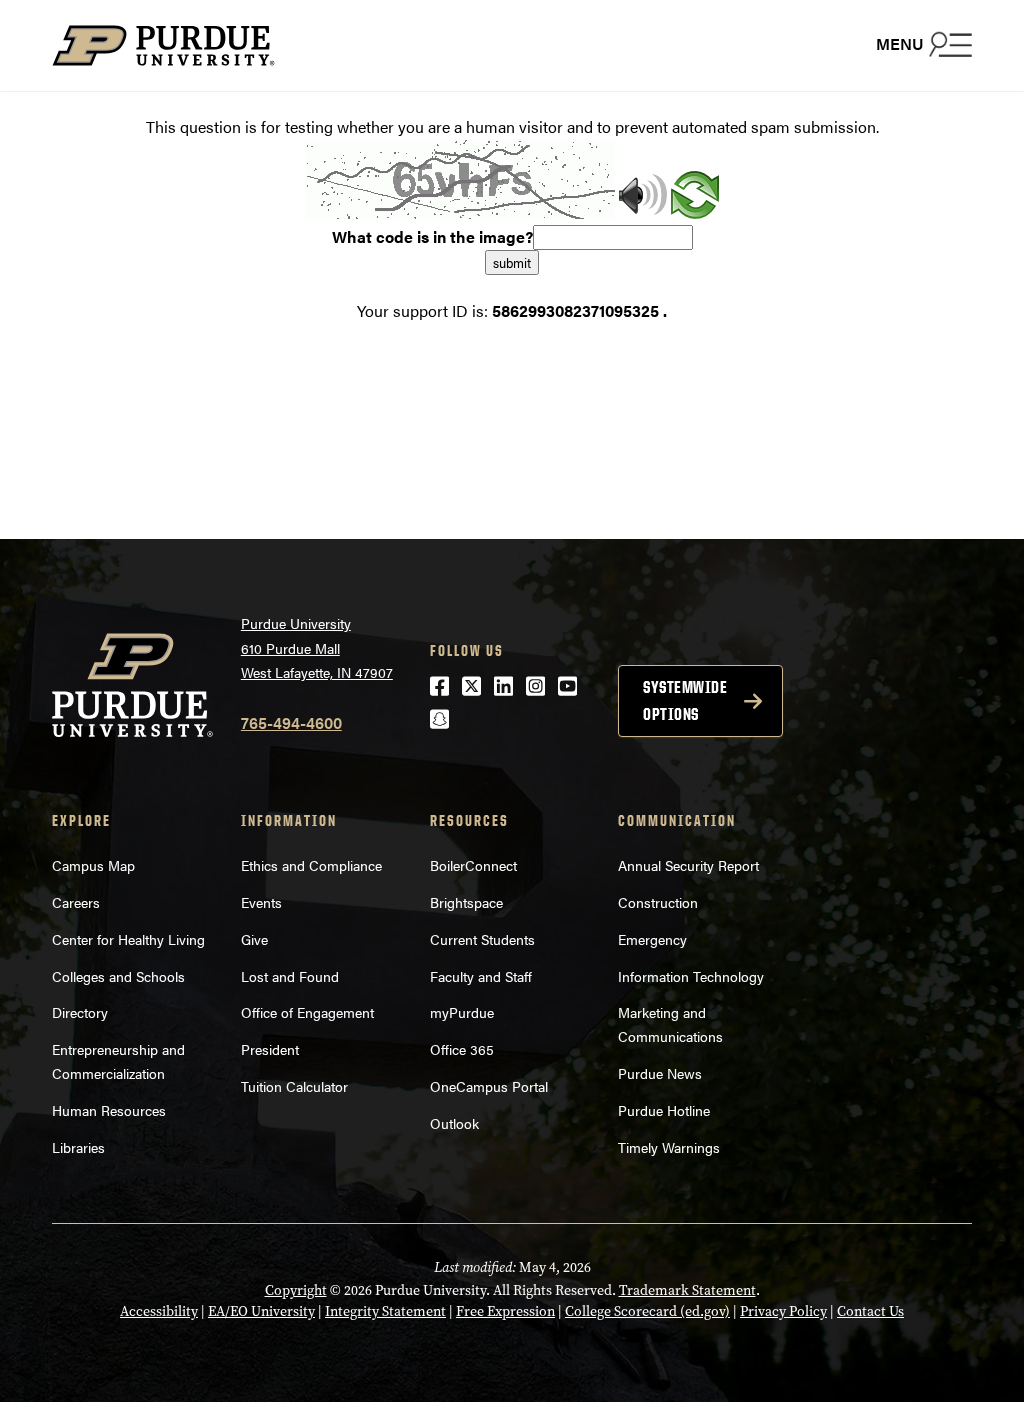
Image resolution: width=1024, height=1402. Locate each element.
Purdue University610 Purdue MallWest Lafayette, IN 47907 (317, 647)
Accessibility (159, 1311)
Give (254, 939)
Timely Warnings (669, 1147)
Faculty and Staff (481, 976)
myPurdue (462, 1012)
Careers (76, 902)
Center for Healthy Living (128, 939)
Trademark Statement (687, 1290)
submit (512, 262)
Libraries (78, 1147)
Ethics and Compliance (311, 865)
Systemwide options (685, 700)
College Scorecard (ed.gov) (647, 1311)
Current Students (482, 939)
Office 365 (462, 1049)
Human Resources (109, 1110)
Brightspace (466, 902)
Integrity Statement (385, 1311)
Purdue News (660, 1073)
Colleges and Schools (118, 976)
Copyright (296, 1290)
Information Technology (691, 976)
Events (261, 902)
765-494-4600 (291, 722)
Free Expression (505, 1311)
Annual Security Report (688, 865)
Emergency (652, 939)
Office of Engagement (307, 1012)
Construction (658, 902)
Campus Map (93, 865)
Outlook (454, 1123)
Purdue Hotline (664, 1110)
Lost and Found (290, 976)
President (270, 1049)
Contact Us (870, 1311)
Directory (80, 1012)
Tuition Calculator (294, 1086)
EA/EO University (261, 1311)
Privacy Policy (783, 1311)
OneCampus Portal (489, 1086)
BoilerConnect (473, 865)
